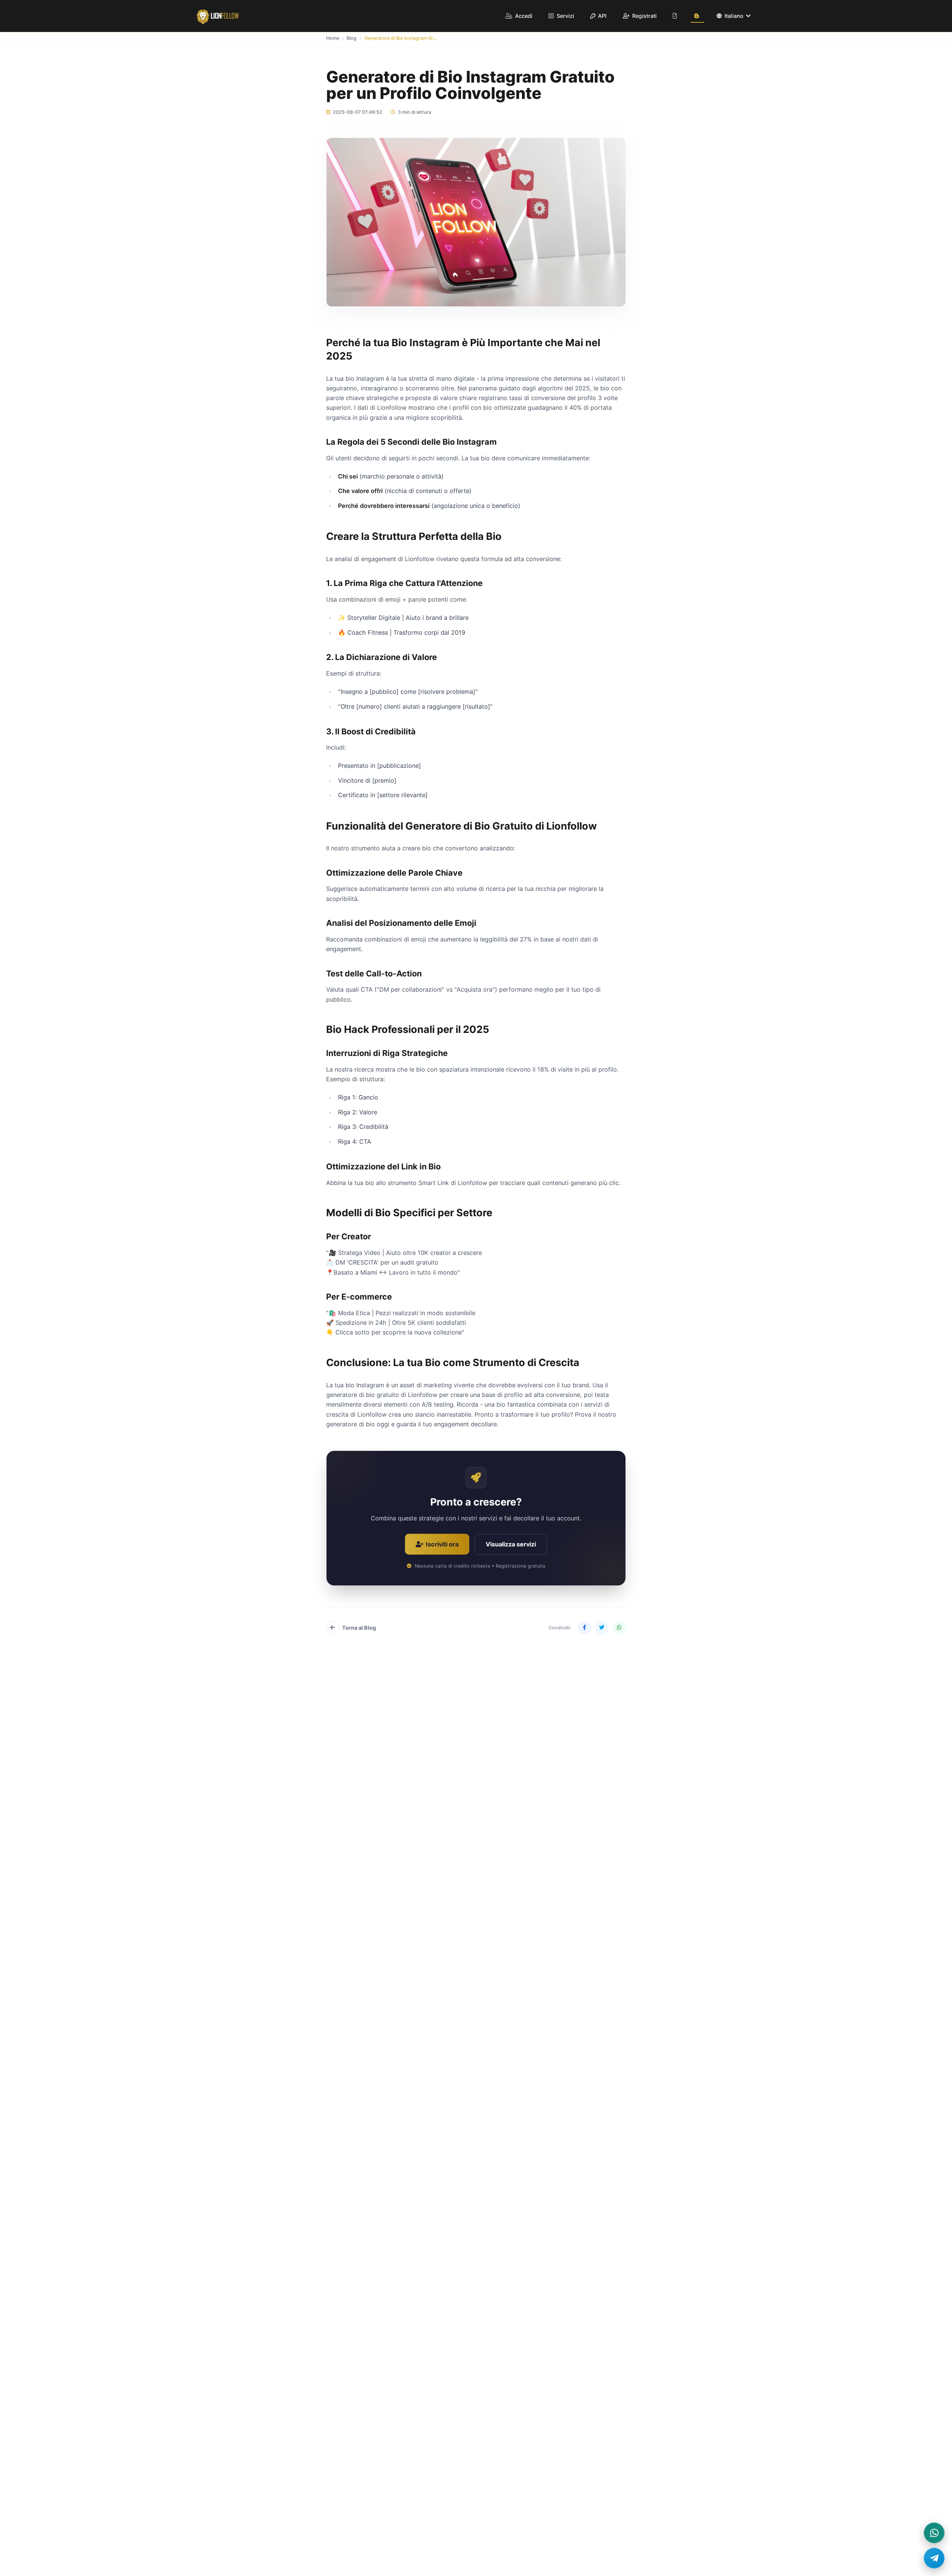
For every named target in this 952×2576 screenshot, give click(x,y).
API (602, 16)
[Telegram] (934, 2558)
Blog (352, 38)
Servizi (565, 16)
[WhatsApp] (934, 2533)
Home (333, 38)
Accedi (523, 16)
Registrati (644, 16)
